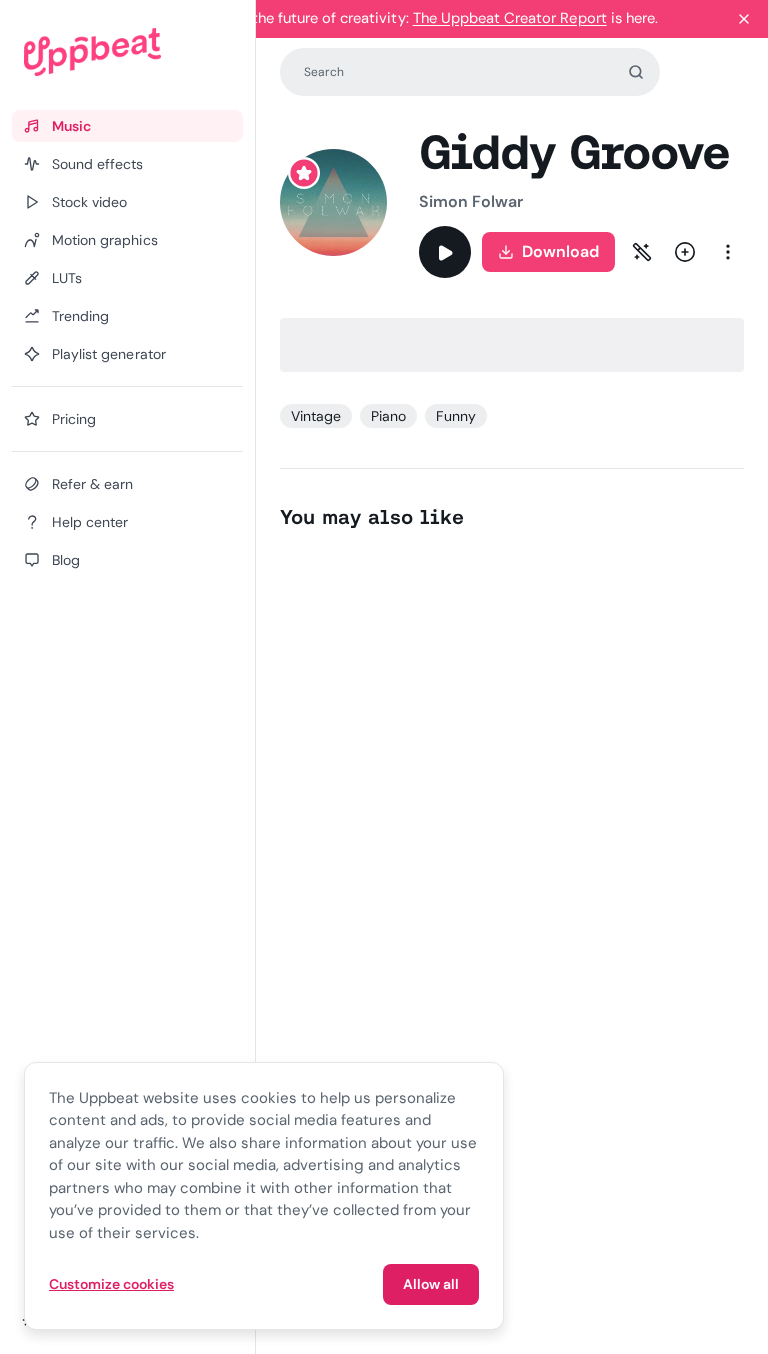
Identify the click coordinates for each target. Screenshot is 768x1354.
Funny (455, 416)
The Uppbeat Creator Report (510, 18)
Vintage (316, 416)
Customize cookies (111, 1284)
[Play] (445, 252)
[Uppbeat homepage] (127, 52)
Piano (388, 416)
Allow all (431, 1284)
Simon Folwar (471, 201)
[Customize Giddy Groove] (642, 252)
